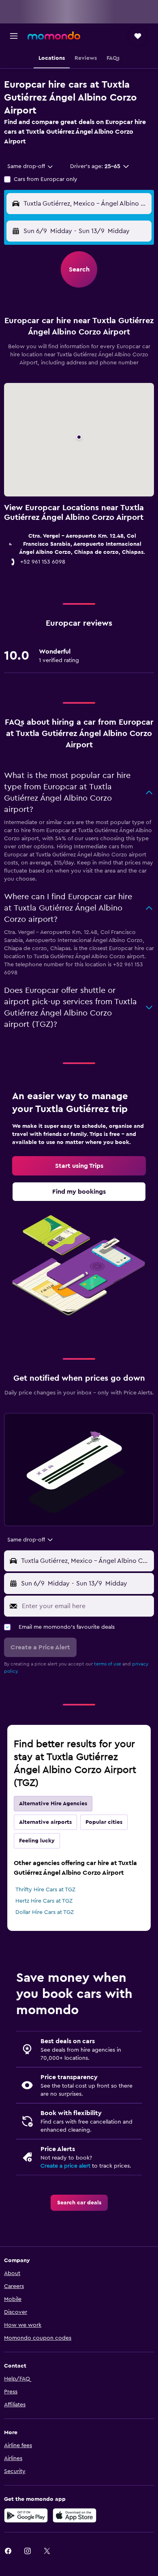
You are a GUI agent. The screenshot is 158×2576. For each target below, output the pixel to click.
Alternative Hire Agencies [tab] (53, 1804)
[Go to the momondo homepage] (54, 36)
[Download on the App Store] (75, 2515)
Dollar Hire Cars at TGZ (45, 1912)
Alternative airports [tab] (45, 1822)
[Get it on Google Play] (26, 2515)
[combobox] (31, 166)
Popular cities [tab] (104, 1822)
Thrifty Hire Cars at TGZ (45, 1890)
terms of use (108, 1664)
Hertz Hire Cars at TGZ (44, 1901)
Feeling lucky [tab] (37, 1841)
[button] (14, 36)
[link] (79, 1166)
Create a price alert (65, 2166)
